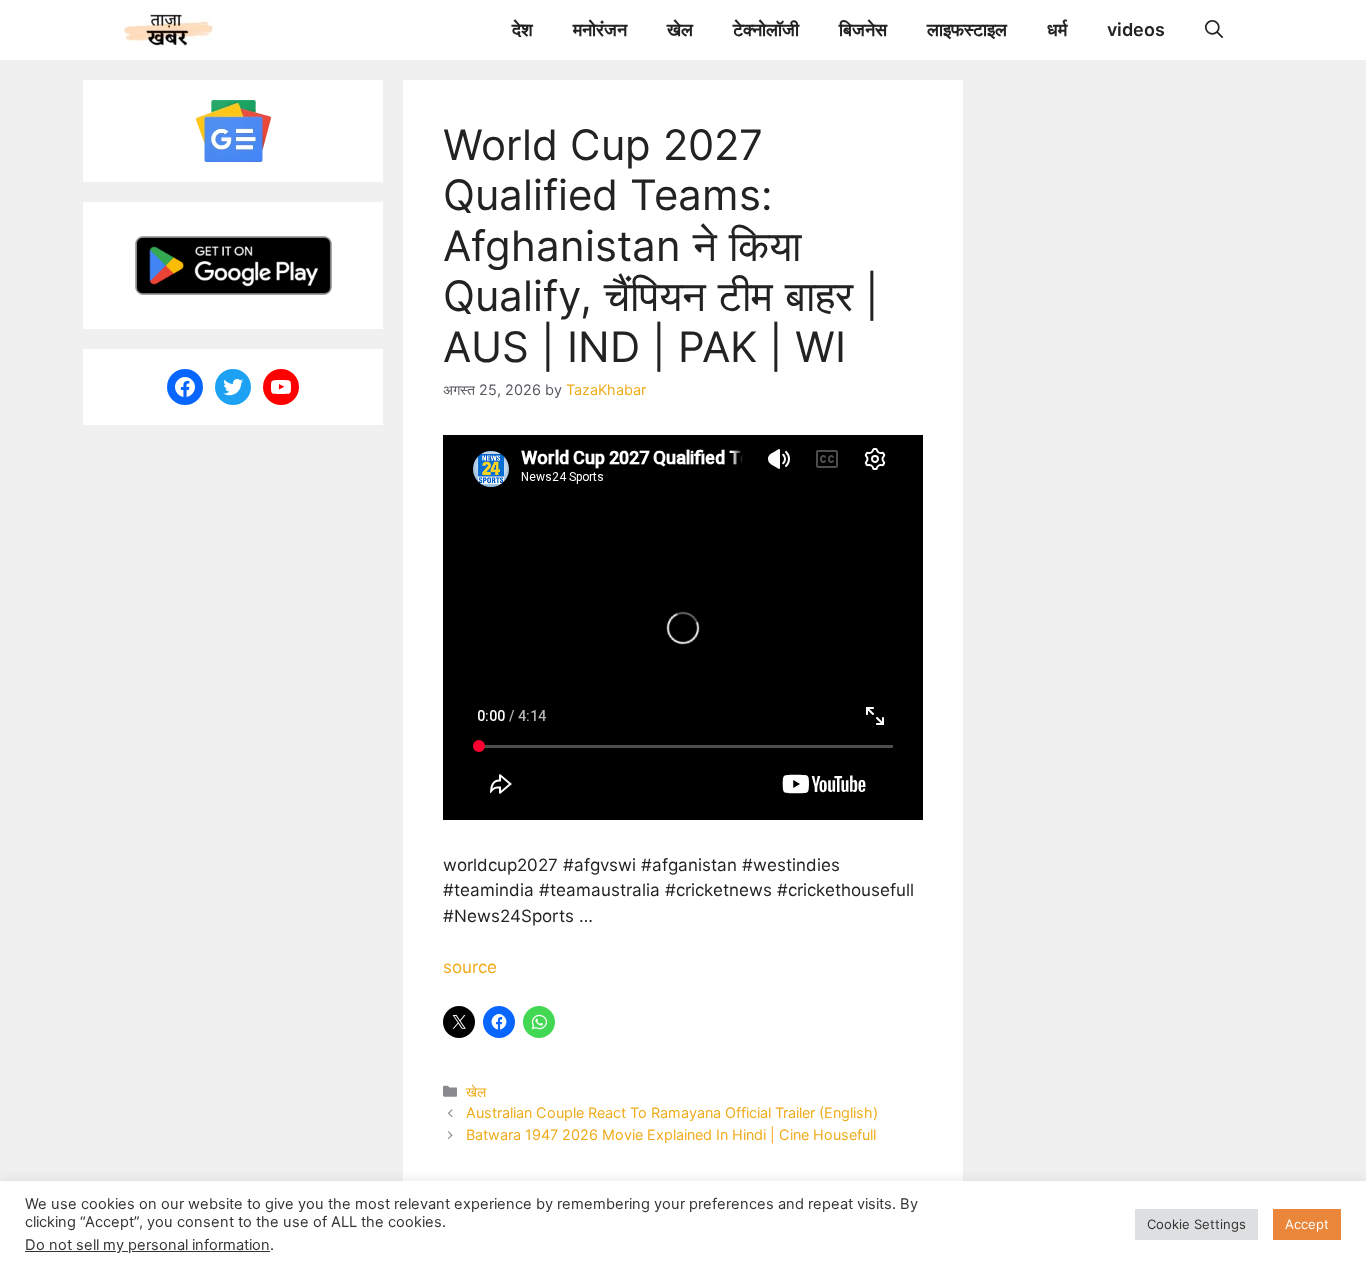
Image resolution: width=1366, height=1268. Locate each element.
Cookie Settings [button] (1196, 1224)
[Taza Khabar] (168, 30)
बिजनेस (863, 29)
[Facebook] (185, 387)
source (470, 967)
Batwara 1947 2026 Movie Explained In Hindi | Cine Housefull (671, 1134)
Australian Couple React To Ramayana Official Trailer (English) (672, 1112)
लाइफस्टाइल (967, 29)
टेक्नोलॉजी (766, 29)
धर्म (1057, 29)
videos (1136, 29)
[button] (1214, 30)
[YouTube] (281, 387)
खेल (680, 29)
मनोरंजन (600, 29)
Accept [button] (1307, 1224)
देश (522, 29)
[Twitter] (233, 387)
